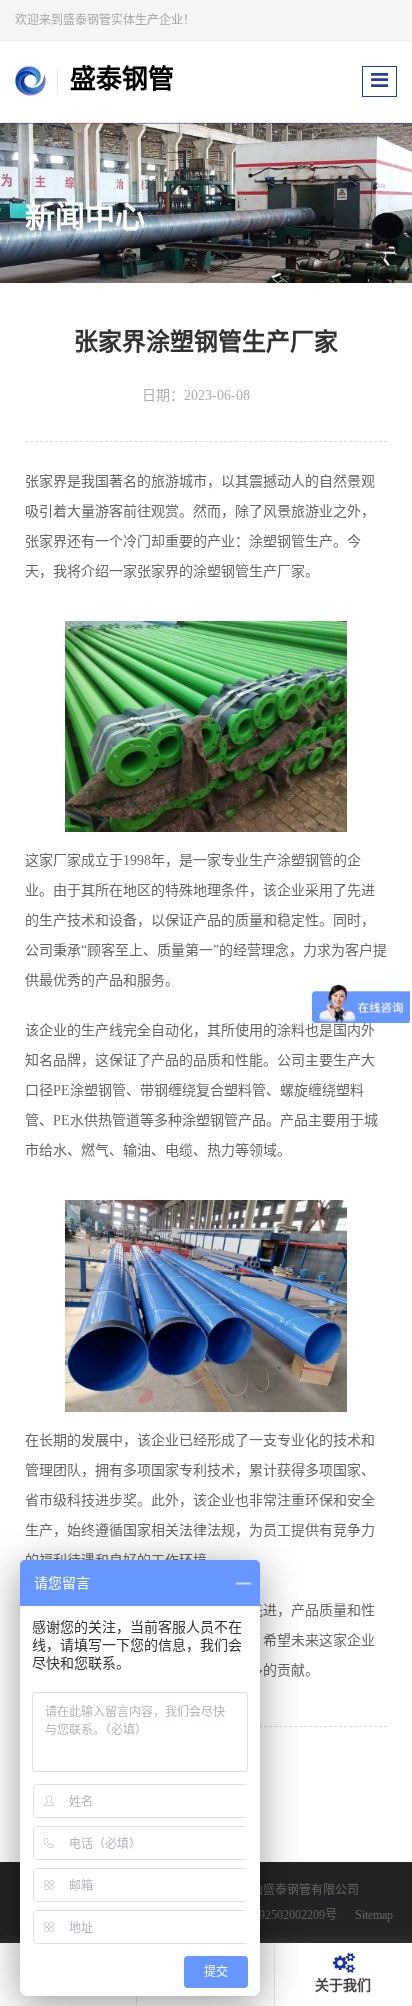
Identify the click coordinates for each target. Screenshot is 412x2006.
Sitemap (374, 1915)
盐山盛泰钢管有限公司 (299, 1890)
